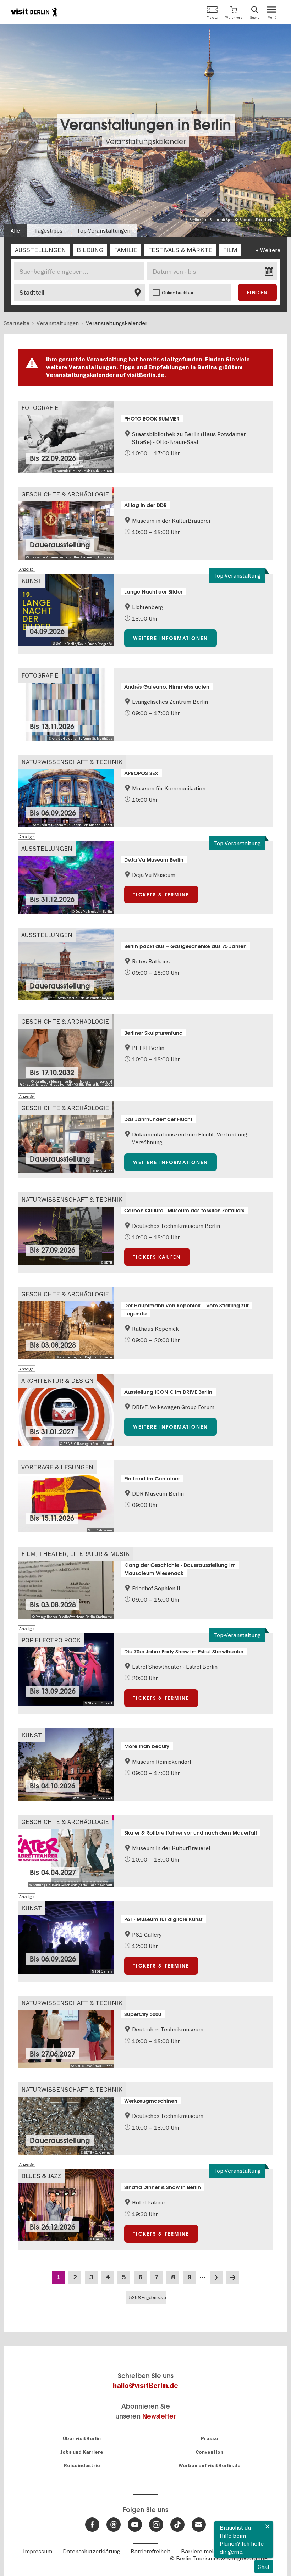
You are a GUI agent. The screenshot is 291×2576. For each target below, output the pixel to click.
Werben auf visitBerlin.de (210, 2466)
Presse (210, 2439)
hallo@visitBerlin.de (145, 2386)
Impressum (38, 2551)
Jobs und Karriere (82, 2452)
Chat (264, 2567)
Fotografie (40, 408)
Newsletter (159, 2416)
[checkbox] (40, 250)
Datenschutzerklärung (91, 2551)
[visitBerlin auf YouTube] (135, 2525)
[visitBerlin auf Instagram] (156, 2525)
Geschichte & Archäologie (65, 494)
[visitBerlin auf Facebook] (92, 2525)
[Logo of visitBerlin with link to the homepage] (34, 12)
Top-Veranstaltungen (104, 230)
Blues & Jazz (41, 2176)
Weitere (270, 250)
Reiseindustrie (82, 2466)
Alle (15, 230)
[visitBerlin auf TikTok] (177, 2525)
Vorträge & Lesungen (57, 1467)
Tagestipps (48, 230)
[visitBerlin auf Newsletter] (199, 2525)
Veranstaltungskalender (145, 141)
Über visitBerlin (82, 2439)
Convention (209, 2452)
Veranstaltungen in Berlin (146, 125)
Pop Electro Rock (51, 1640)
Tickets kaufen (157, 1257)
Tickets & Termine (161, 895)
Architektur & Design (57, 1381)
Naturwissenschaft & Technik (72, 762)
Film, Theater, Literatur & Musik (75, 1554)
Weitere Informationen (171, 638)
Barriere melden (202, 2551)
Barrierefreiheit (150, 2551)
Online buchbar (178, 293)
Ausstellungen (47, 848)
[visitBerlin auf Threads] (114, 2525)
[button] (234, 12)
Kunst (32, 581)
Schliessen (268, 2526)
